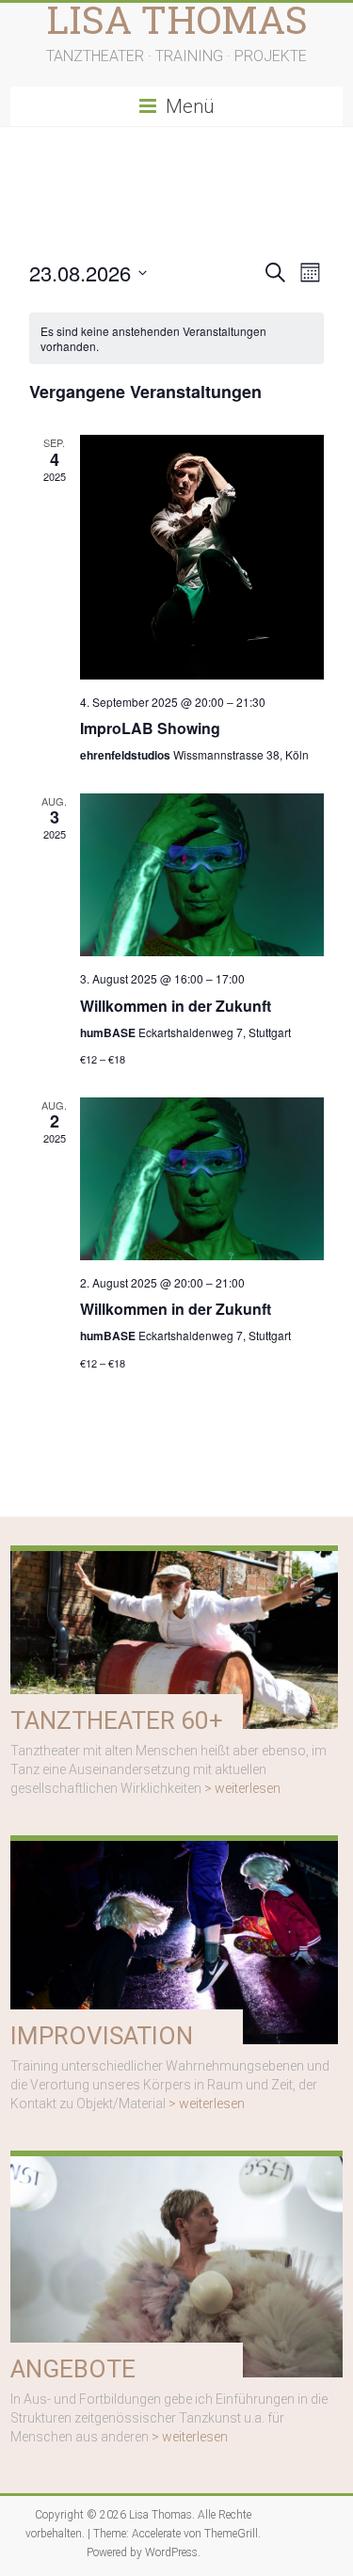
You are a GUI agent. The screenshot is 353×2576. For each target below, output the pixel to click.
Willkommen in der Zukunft (176, 1006)
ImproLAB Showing (150, 728)
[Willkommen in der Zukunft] (202, 875)
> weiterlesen (242, 1788)
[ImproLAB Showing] (202, 557)
